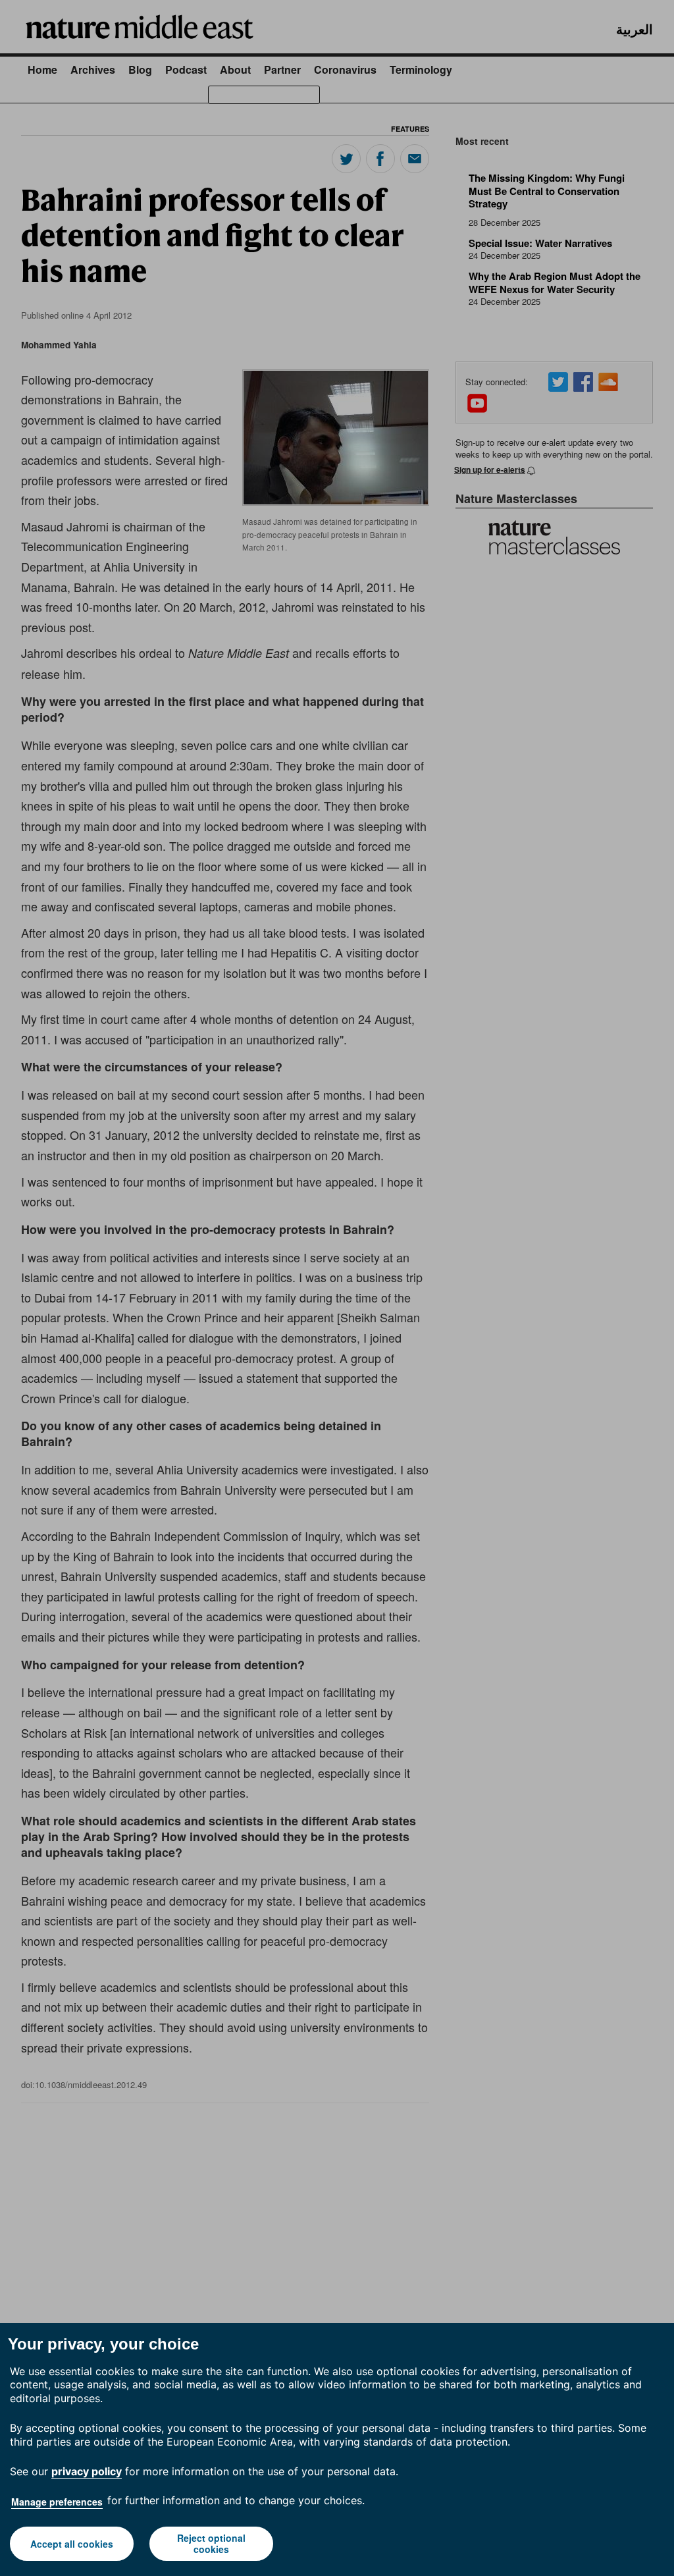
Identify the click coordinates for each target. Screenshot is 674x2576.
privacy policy (87, 2471)
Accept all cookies (72, 2544)
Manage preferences (57, 2502)
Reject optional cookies (211, 2543)
